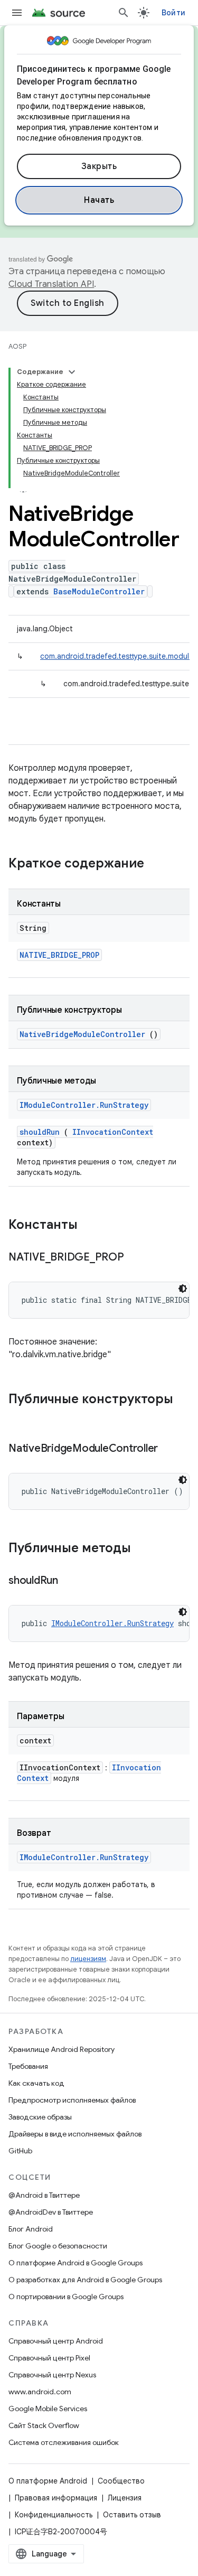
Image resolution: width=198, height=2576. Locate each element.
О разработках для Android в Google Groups (85, 2280)
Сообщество (121, 2481)
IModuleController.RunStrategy (84, 1105)
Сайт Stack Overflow (44, 2425)
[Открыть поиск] (124, 13)
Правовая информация (56, 2498)
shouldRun (40, 1132)
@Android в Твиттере (44, 2195)
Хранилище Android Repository (62, 2049)
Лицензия (125, 2498)
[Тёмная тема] (183, 1289)
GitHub (20, 2151)
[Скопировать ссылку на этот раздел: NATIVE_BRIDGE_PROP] (137, 1258)
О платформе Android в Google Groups (76, 2263)
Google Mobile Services (48, 2409)
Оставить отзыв (132, 2515)
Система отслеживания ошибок (64, 2442)
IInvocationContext (113, 1132)
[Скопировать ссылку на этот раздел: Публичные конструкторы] (19, 1417)
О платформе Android (48, 2481)
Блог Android (31, 2229)
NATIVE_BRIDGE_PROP (59, 955)
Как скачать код (36, 2083)
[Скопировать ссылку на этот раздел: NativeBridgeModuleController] (171, 1449)
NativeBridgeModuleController (82, 1034)
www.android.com (40, 2392)
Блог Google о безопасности (58, 2246)
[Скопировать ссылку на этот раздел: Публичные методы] (145, 1549)
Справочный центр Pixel (49, 2358)
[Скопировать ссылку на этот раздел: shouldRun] (71, 1581)
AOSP (17, 346)
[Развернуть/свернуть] (72, 372)
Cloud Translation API (51, 284)
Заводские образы (40, 2117)
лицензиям (88, 1959)
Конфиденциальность (54, 2515)
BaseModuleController (99, 591)
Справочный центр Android (56, 2341)
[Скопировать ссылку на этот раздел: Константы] (91, 1226)
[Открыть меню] (17, 13)
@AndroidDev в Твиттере (51, 2212)
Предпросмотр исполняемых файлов (72, 2100)
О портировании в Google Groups (66, 2297)
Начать (99, 200)
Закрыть (99, 166)
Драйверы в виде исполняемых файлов (75, 2134)
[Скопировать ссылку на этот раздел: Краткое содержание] (158, 864)
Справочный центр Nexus (52, 2375)
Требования (28, 2066)
